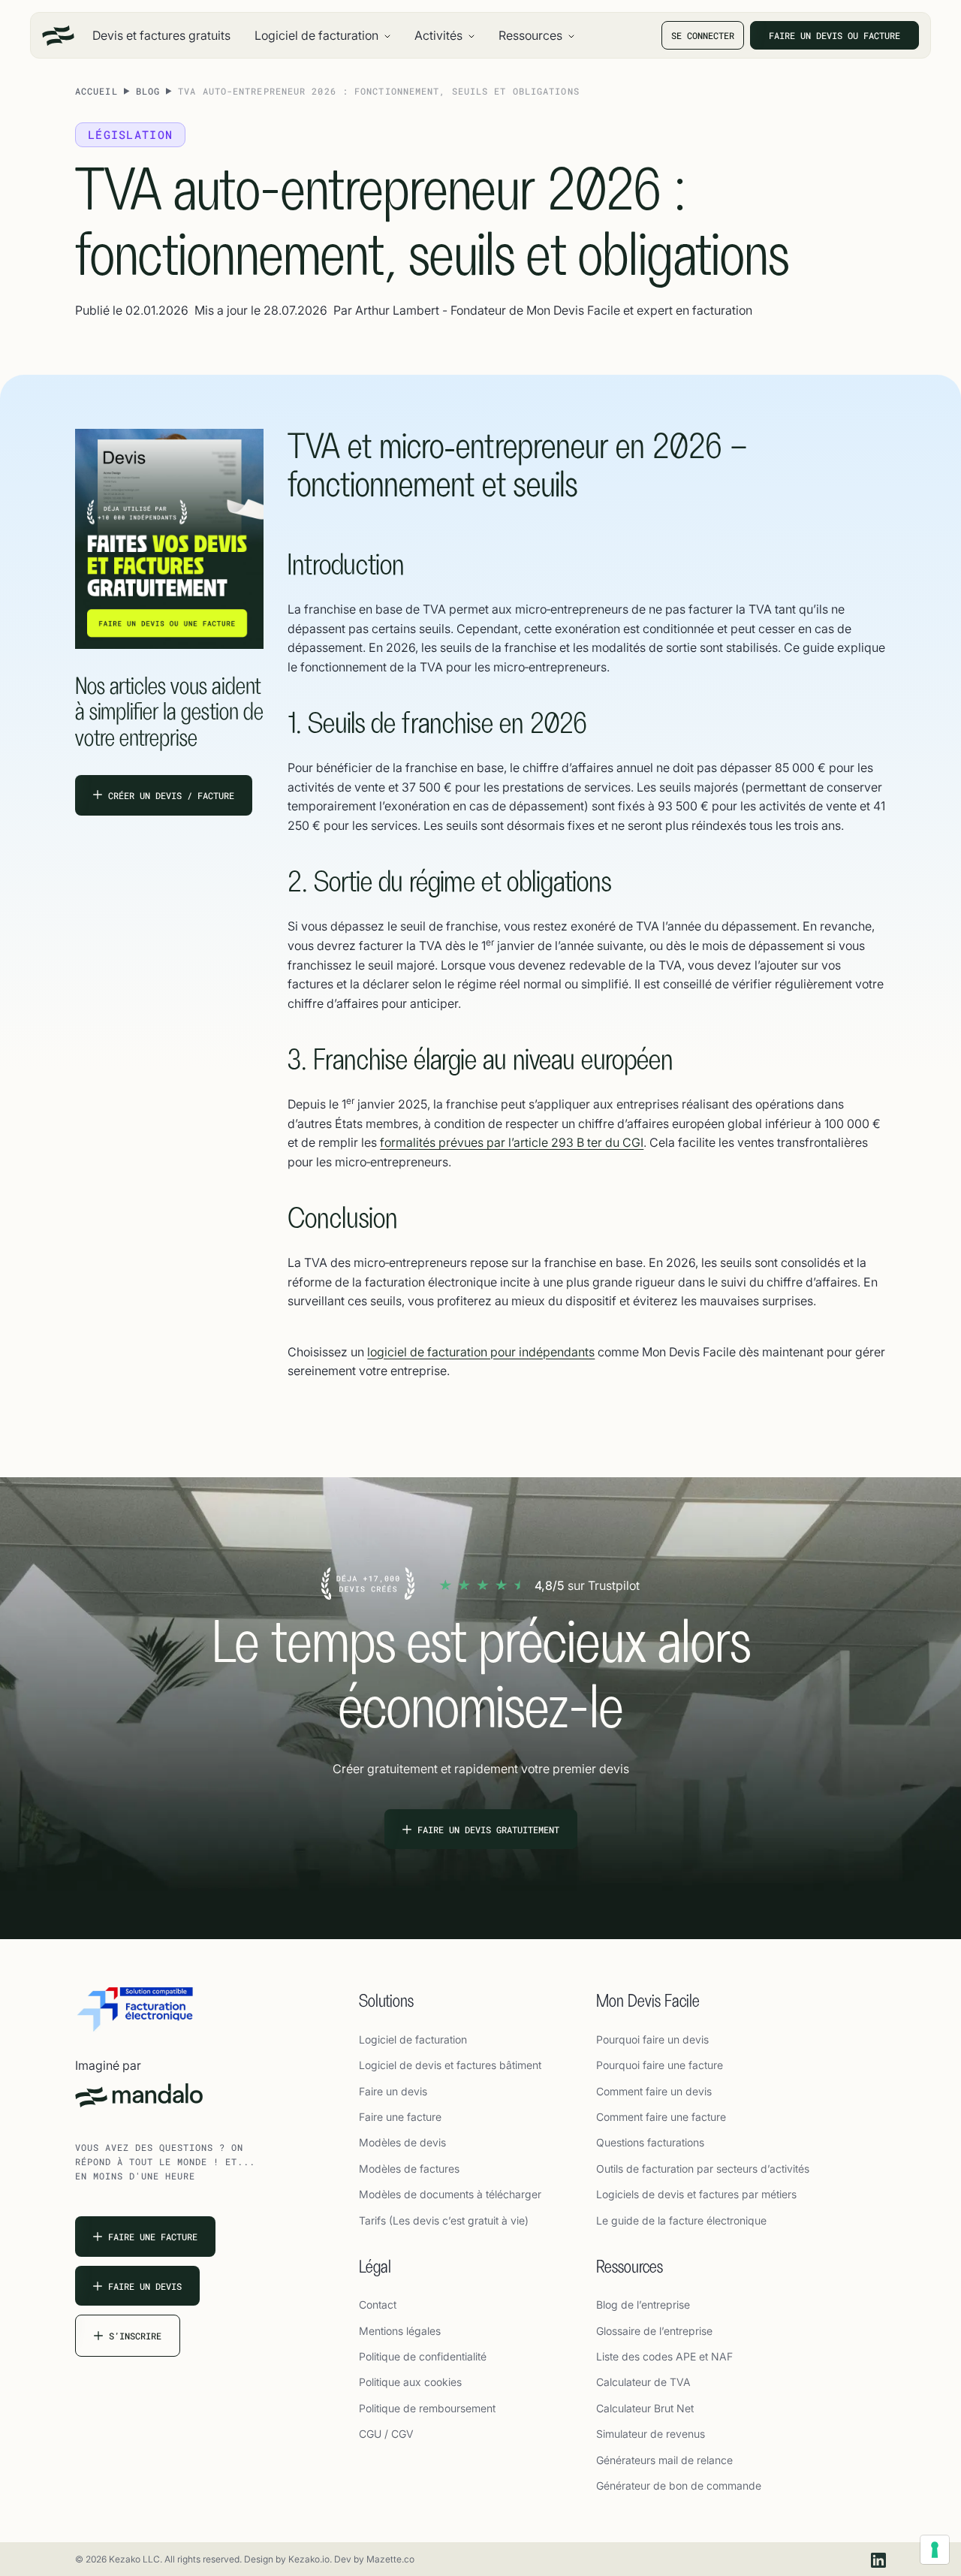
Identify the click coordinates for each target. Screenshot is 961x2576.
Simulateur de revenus (651, 2434)
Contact (378, 2305)
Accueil (96, 91)
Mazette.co (390, 2559)
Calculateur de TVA (643, 2382)
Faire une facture (400, 2117)
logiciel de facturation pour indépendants (481, 1352)
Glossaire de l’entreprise (654, 2331)
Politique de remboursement (427, 2408)
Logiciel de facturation (413, 2039)
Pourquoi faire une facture (660, 2065)
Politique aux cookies (410, 2382)
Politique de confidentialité (423, 2356)
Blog (148, 91)
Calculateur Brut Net (645, 2408)
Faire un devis (393, 2091)
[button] (322, 35)
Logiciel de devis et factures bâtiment (450, 2065)
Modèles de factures (409, 2169)
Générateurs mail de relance (664, 2460)
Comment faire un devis (654, 2091)
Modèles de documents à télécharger (450, 2194)
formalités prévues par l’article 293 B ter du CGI (512, 1142)
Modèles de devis (402, 2142)
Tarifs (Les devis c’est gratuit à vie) (444, 2220)
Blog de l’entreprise (643, 2305)
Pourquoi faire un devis (652, 2039)
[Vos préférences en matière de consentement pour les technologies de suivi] (935, 2550)
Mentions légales (400, 2331)
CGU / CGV (386, 2434)
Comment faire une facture (661, 2117)
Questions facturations (650, 2142)
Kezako (304, 2559)
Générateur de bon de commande (679, 2486)
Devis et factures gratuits (161, 35)
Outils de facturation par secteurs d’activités (703, 2169)
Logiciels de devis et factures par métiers (696, 2194)
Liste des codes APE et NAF (664, 2356)
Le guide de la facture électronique (681, 2220)
